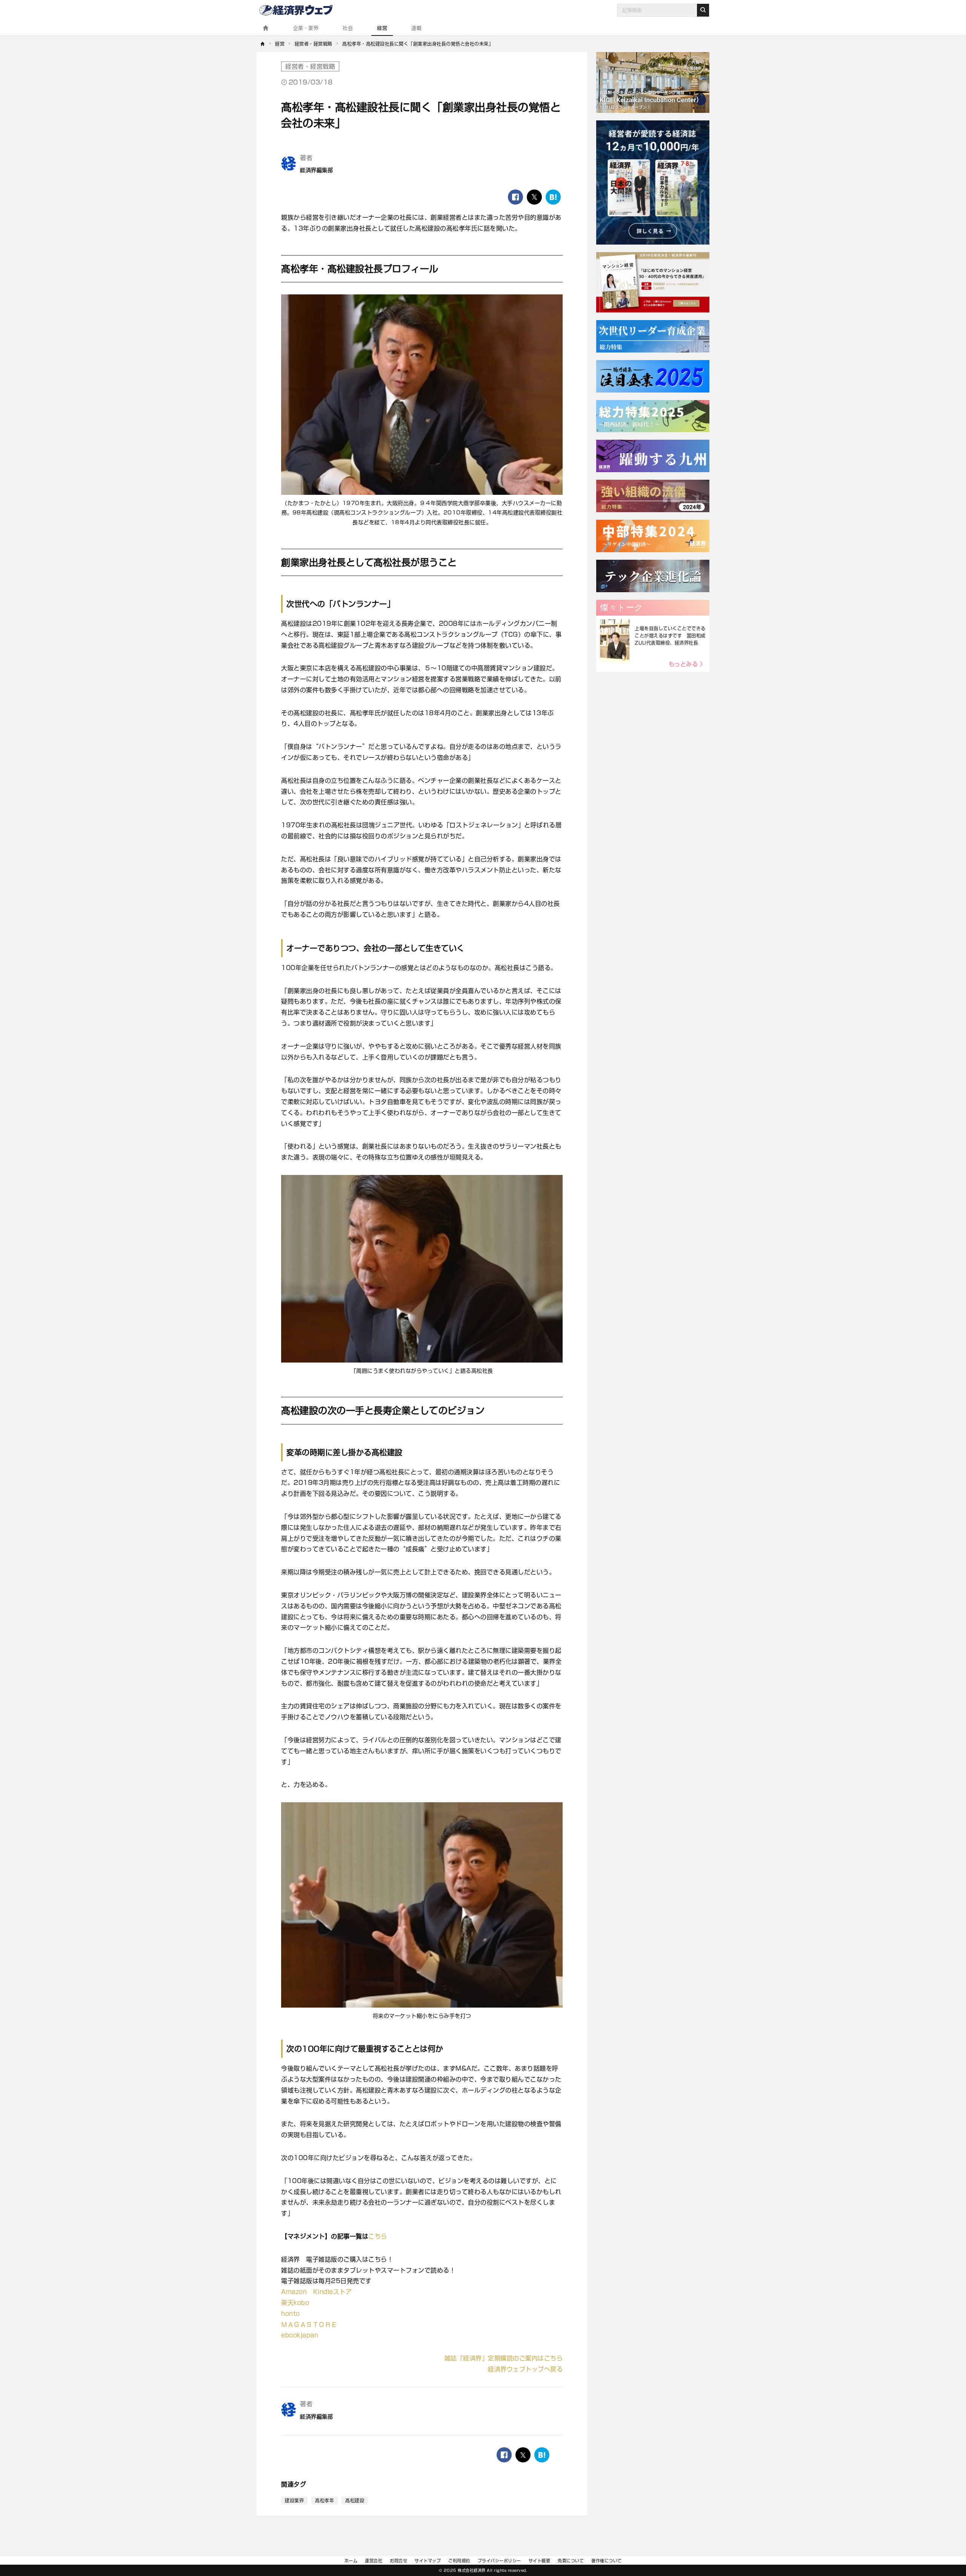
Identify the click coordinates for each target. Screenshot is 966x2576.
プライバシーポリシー (499, 2561)
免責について (571, 2561)
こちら (378, 2236)
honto (291, 2314)
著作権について (607, 2561)
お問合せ (398, 2561)
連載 (416, 28)
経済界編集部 (316, 170)
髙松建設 (355, 2501)
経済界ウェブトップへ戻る (525, 2369)
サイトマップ (428, 2561)
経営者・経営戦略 (310, 66)
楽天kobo (295, 2303)
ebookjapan (300, 2335)
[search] (703, 10)
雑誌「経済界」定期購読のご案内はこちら (504, 2358)
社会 (348, 28)
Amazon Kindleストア (316, 2292)
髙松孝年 (325, 2501)
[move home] (263, 44)
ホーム (351, 2561)
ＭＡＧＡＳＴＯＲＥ (309, 2325)
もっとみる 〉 (687, 664)
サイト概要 (540, 2561)
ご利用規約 (459, 2561)
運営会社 (374, 2561)
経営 (382, 28)
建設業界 (294, 2501)
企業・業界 (306, 28)
